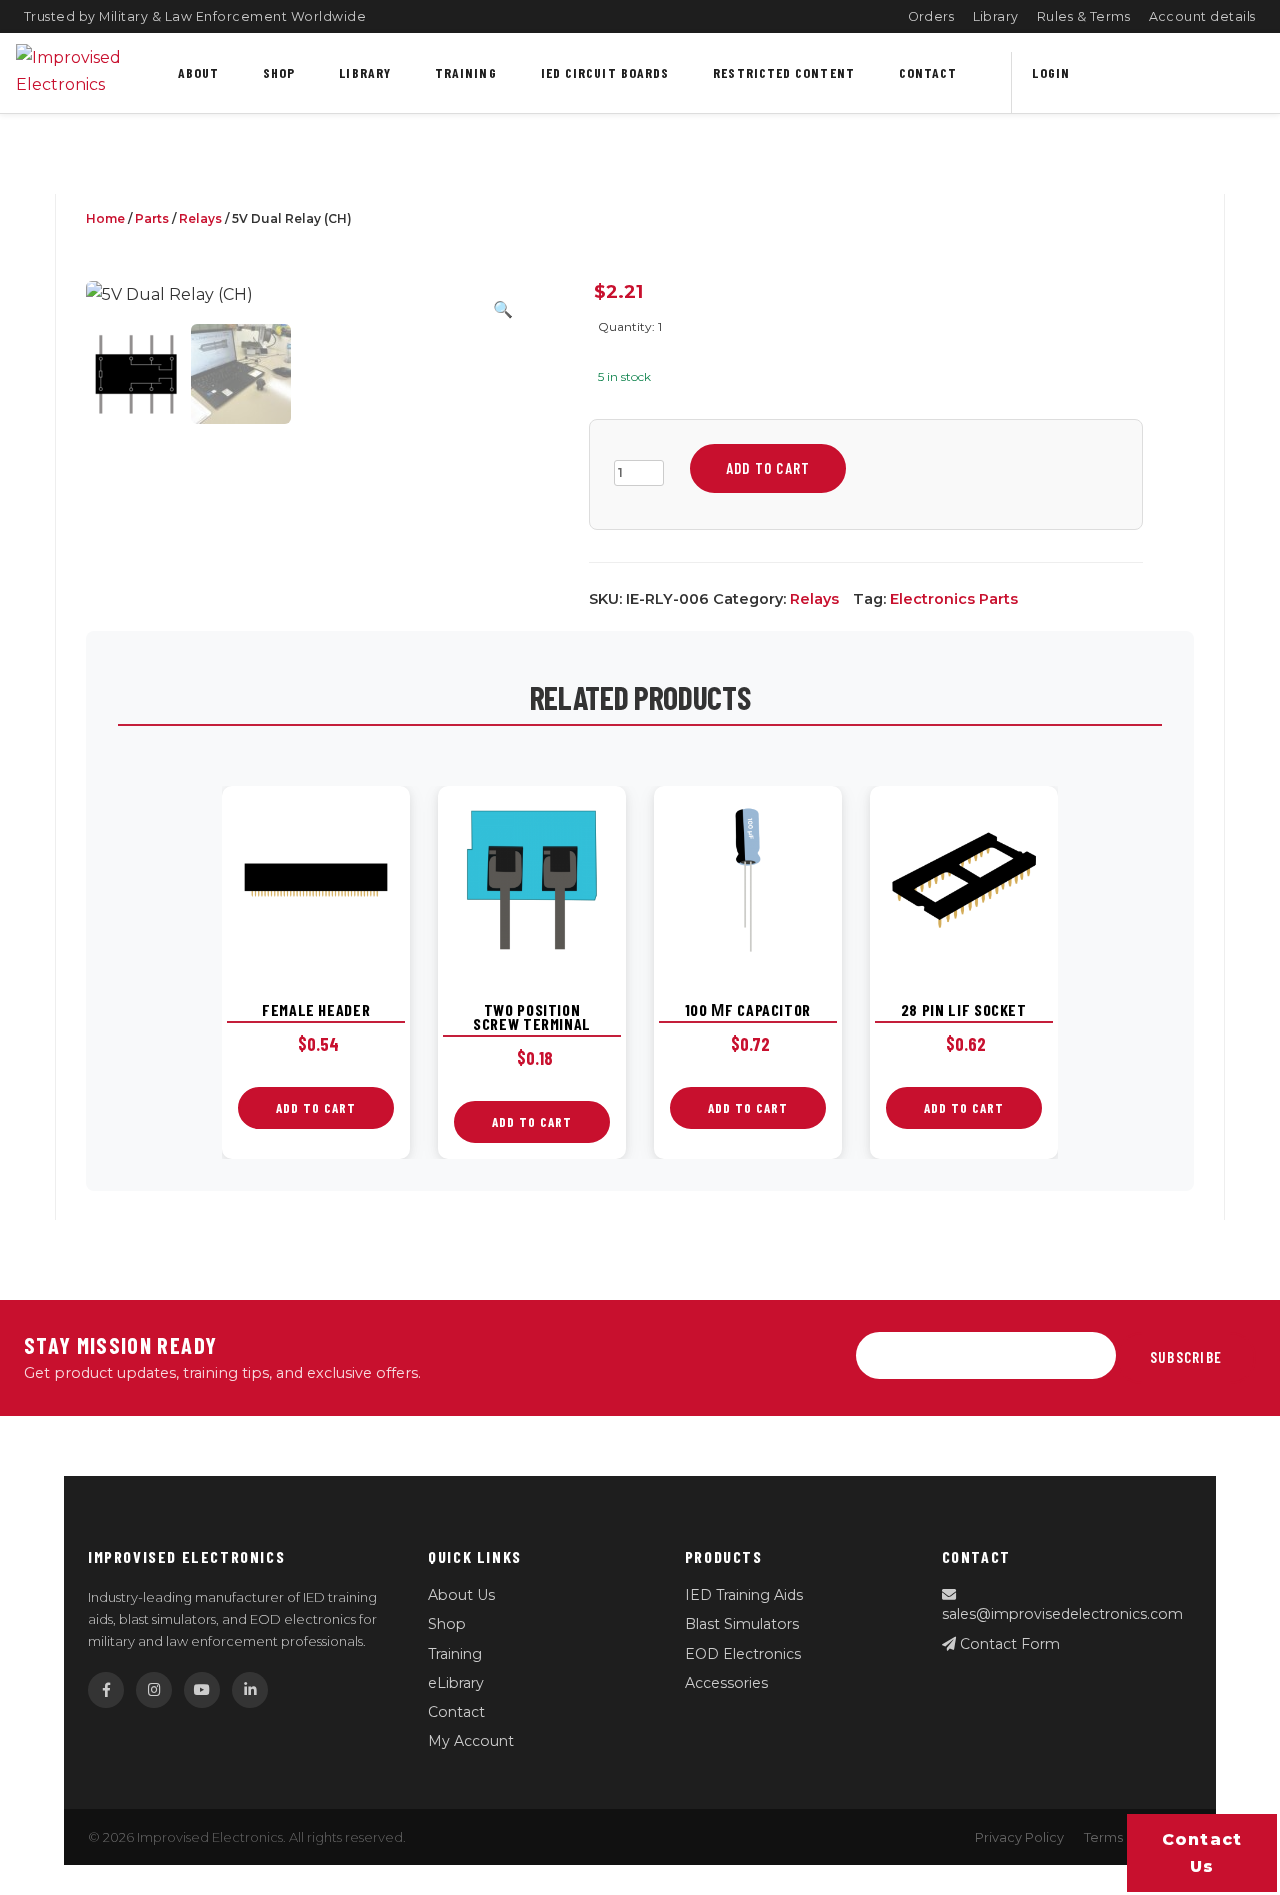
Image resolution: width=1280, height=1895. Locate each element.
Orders (931, 16)
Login (1050, 72)
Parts (152, 218)
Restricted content (784, 72)
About (198, 72)
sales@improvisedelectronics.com (1062, 1614)
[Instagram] (154, 1690)
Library (996, 16)
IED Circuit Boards (605, 72)
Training (466, 72)
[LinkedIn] (250, 1690)
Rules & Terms (1084, 16)
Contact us (1202, 1853)
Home (105, 218)
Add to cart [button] (316, 1108)
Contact (928, 72)
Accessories (726, 1683)
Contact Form (1008, 1644)
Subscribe (1186, 1357)
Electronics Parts (954, 599)
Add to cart (768, 468)
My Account (471, 1741)
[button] (503, 309)
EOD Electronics (743, 1654)
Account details (1203, 16)
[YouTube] (202, 1690)
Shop (279, 72)
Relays (200, 218)
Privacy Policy (1019, 1837)
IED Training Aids (744, 1595)
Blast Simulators (742, 1624)
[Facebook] (106, 1690)
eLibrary (456, 1683)
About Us (461, 1595)
